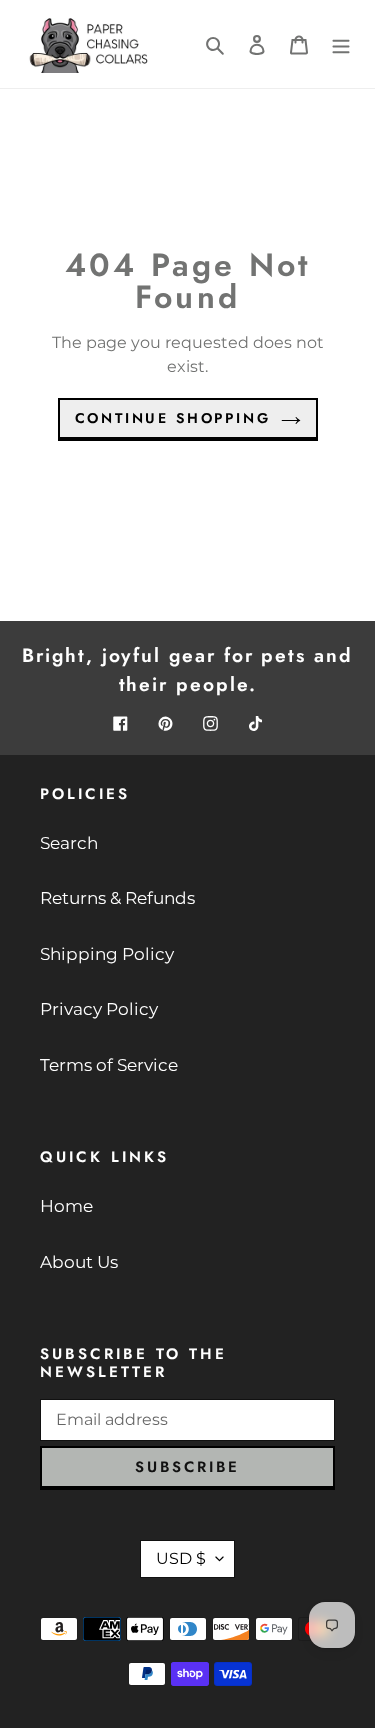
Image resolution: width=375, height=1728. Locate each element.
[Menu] (341, 44)
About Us (79, 1262)
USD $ (181, 1558)
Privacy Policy (99, 1009)
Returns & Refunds (117, 898)
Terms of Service (109, 1065)
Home (66, 1206)
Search (69, 843)
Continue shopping (173, 418)
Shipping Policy (107, 954)
